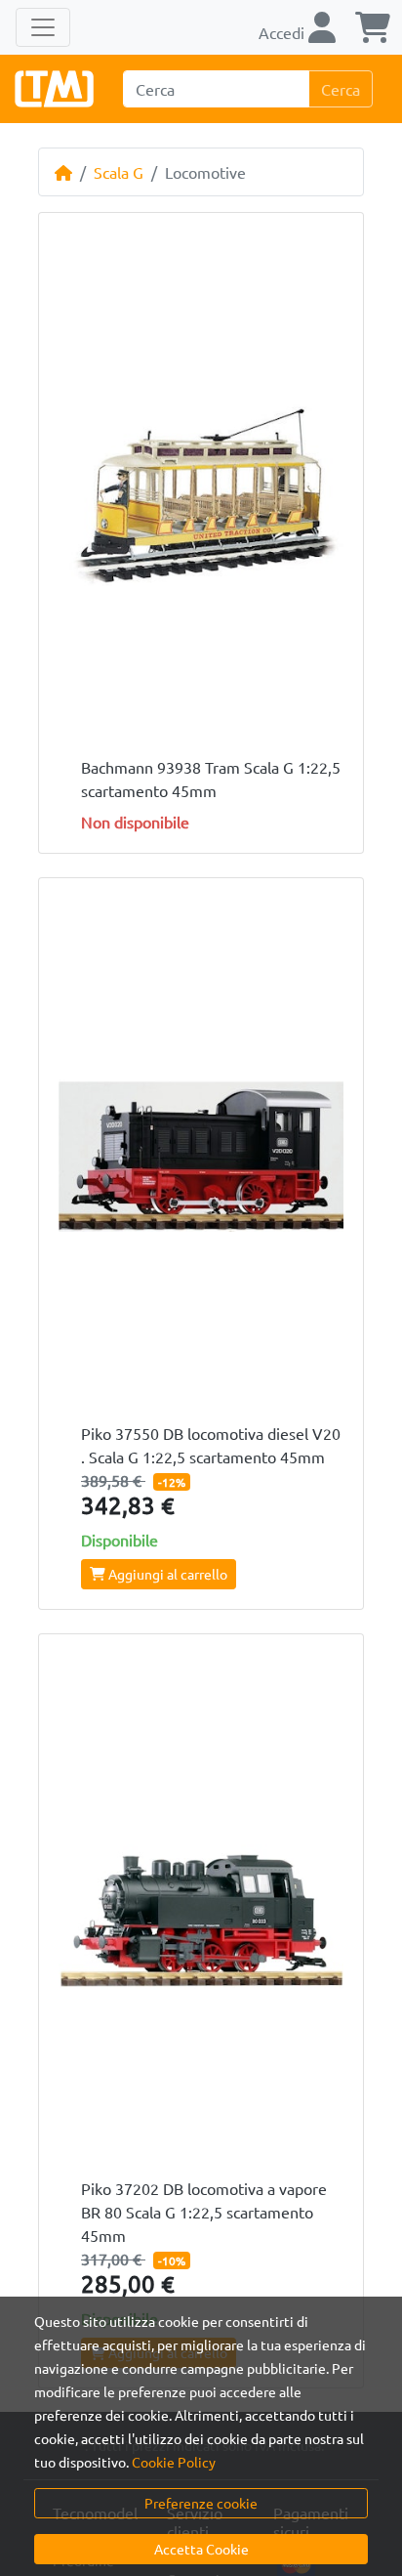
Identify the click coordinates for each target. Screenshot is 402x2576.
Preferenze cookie (201, 2503)
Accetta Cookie (201, 2549)
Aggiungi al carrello (166, 1574)
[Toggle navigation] (43, 27)
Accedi (283, 32)
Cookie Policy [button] (174, 2462)
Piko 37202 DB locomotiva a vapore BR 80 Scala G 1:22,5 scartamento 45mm (204, 2212)
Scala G (119, 172)
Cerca (341, 89)
